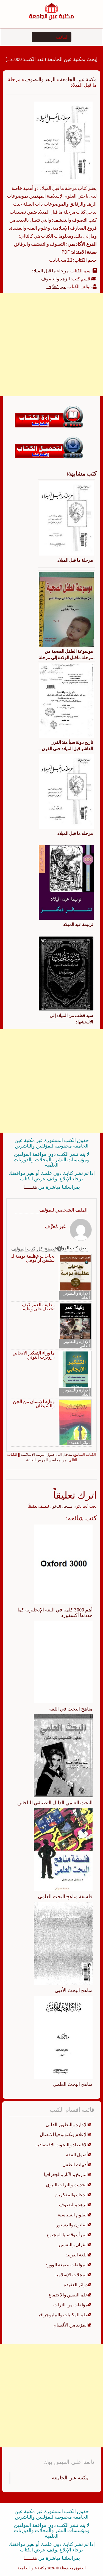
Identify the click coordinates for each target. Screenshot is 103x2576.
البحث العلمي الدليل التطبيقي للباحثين (55, 1803)
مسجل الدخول (61, 1506)
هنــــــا (30, 1187)
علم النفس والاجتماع (68, 2295)
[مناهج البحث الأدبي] (63, 1943)
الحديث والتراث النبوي (67, 2185)
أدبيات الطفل (75, 2165)
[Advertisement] (51, 345)
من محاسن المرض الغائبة (46, 1460)
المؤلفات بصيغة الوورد (67, 2265)
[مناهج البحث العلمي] (63, 2037)
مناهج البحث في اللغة (71, 1709)
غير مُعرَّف (56, 286)
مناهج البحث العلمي (73, 2084)
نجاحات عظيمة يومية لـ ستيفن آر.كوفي (33, 1258)
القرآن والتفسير (73, 2245)
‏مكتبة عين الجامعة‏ (70, 2478)
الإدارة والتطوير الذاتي (77, 1295)
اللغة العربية (77, 2255)
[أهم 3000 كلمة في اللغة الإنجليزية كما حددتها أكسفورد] (63, 1564)
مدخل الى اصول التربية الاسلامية (46, 1454)
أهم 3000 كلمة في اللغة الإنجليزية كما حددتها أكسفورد (55, 1612)
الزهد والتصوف (40, 79)
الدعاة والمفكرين (72, 2195)
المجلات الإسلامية (71, 2275)
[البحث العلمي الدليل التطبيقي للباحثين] (63, 1756)
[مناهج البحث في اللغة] (63, 1662)
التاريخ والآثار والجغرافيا (66, 2174)
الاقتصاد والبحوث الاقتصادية (62, 2145)
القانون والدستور (72, 2225)
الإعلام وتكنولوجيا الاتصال (64, 2134)
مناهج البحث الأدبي (74, 1990)
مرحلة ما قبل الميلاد (50, 271)
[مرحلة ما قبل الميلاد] (63, 142)
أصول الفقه (77, 2155)
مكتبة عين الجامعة (78, 79)
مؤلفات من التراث (71, 2305)
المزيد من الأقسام (71, 2325)
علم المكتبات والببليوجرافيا (63, 2315)
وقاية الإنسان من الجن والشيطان (34, 1404)
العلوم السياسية (73, 2215)
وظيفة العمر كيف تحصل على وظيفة (37, 1307)
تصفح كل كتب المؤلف (34, 1249)
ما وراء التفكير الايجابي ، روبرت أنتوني (34, 1355)
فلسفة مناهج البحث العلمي (65, 1896)
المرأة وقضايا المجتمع (67, 2235)
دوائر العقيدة (79, 1442)
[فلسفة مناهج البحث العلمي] (63, 1849)
